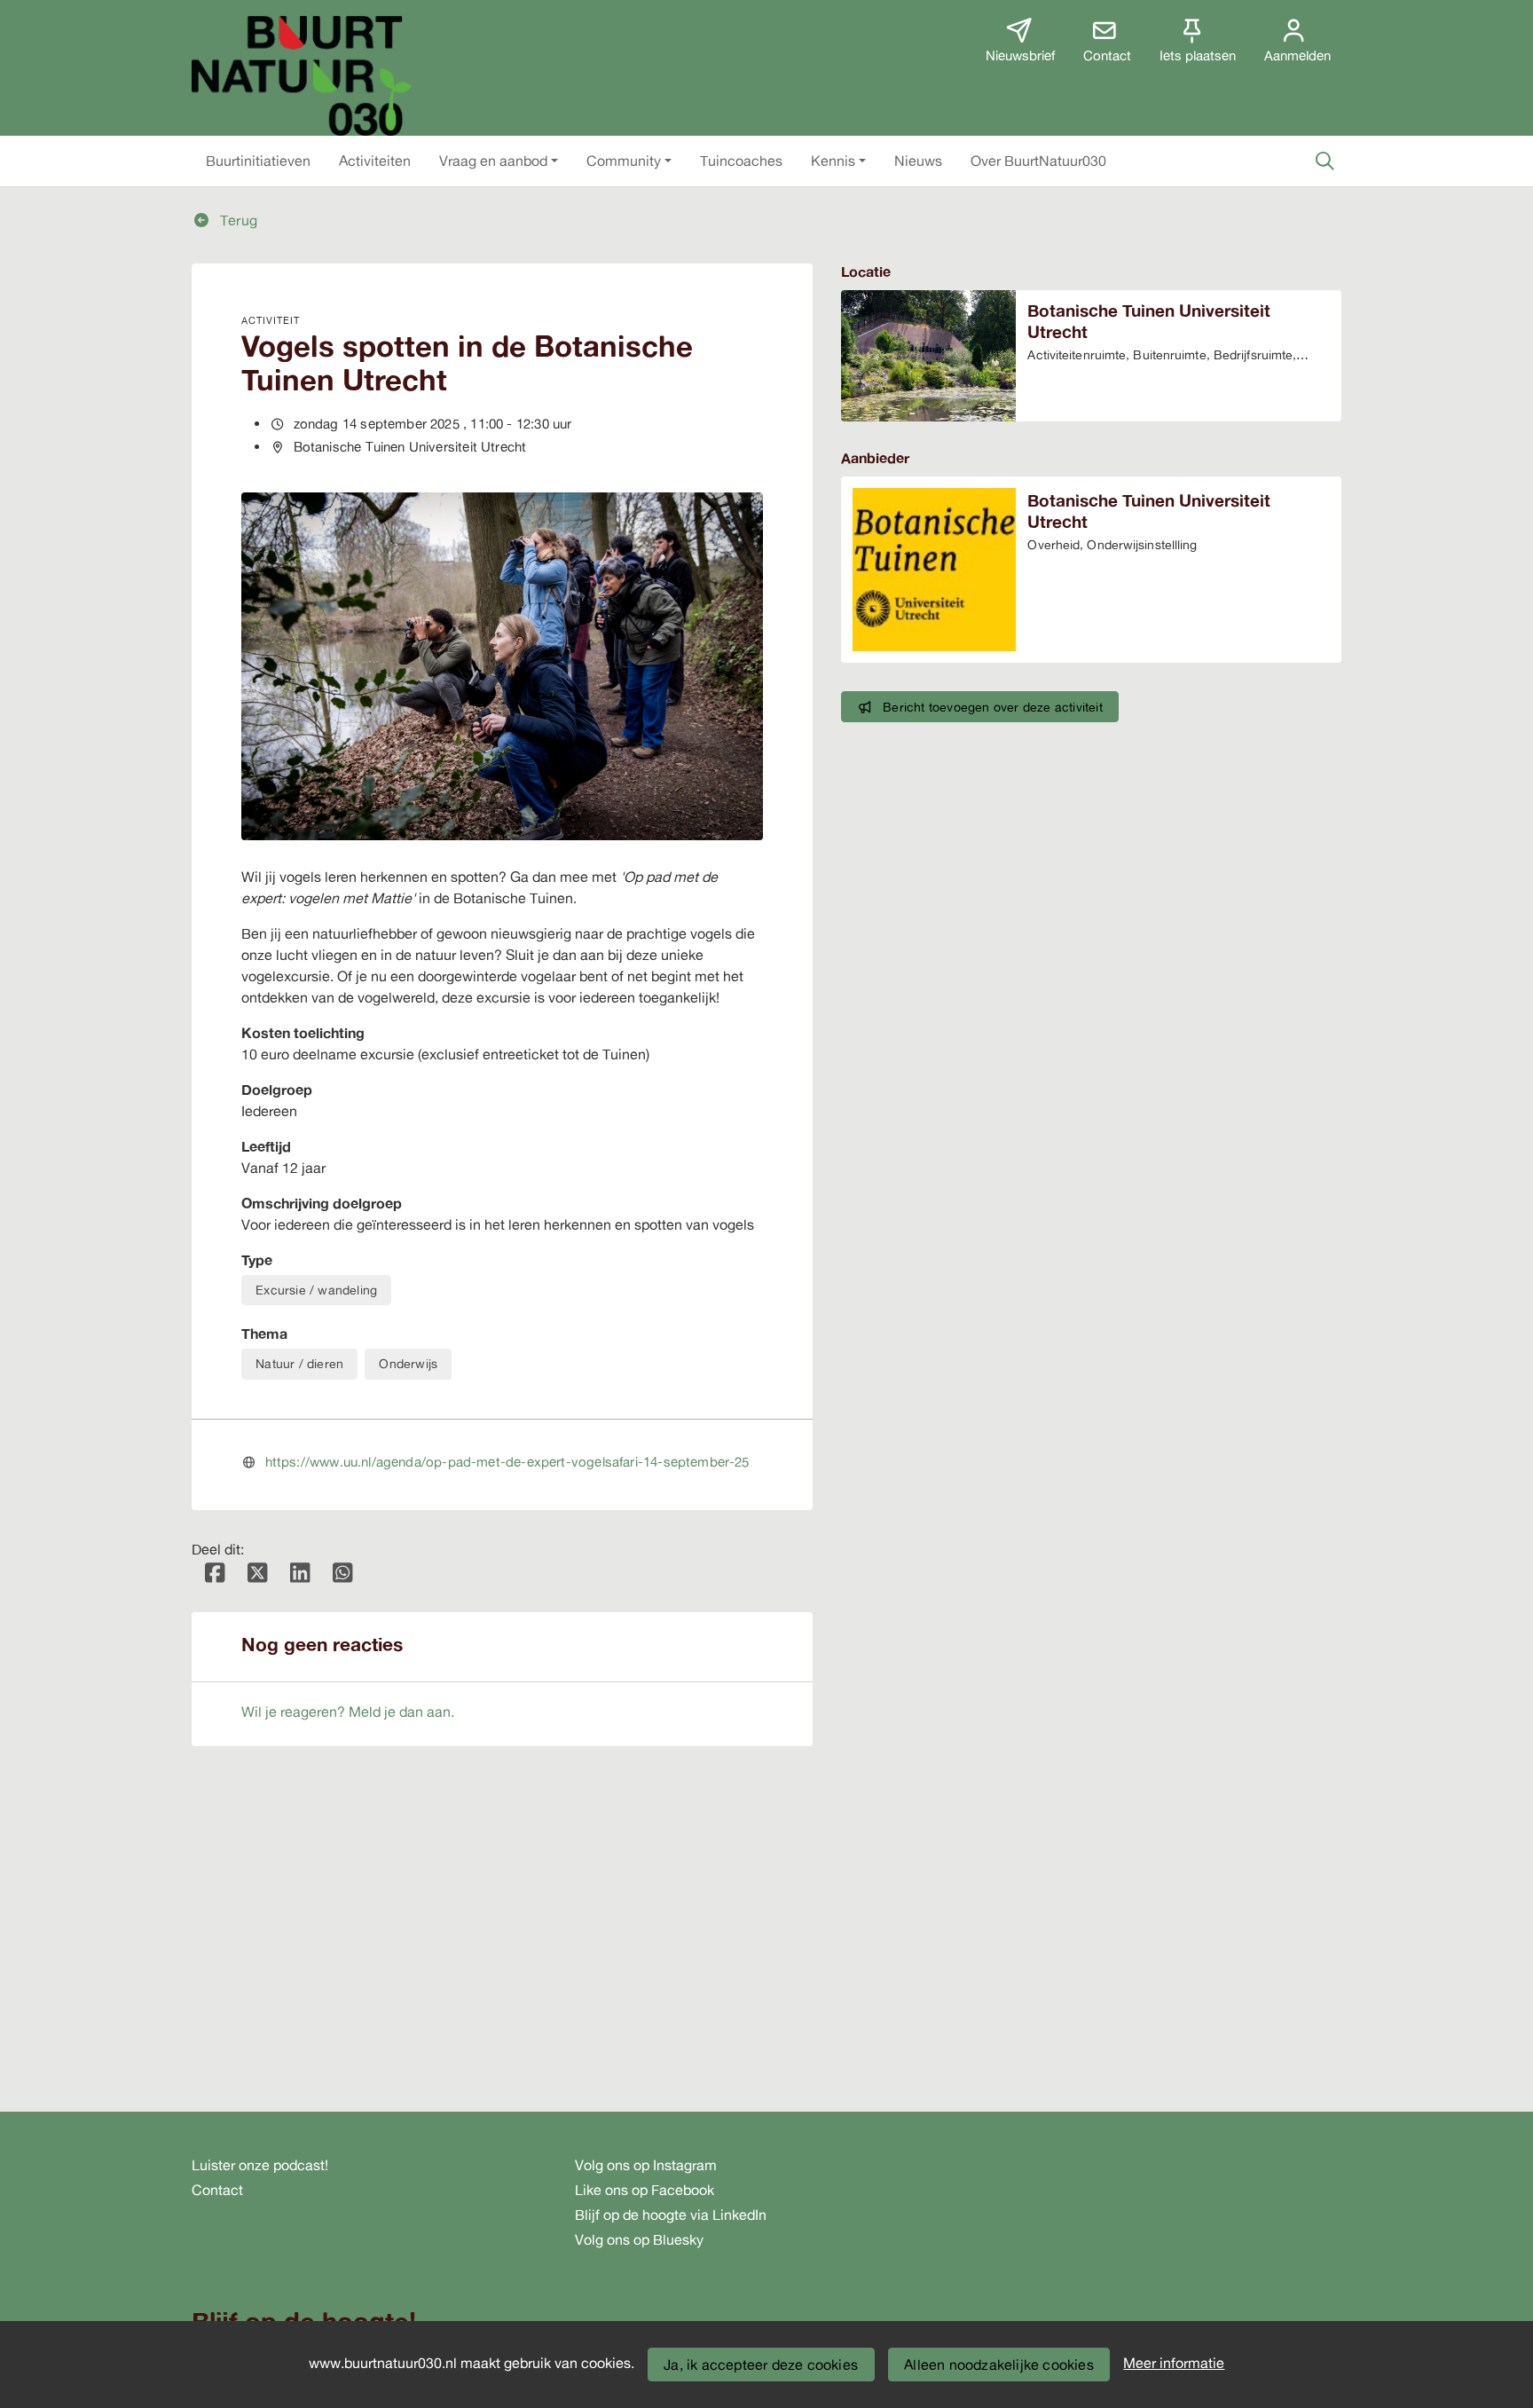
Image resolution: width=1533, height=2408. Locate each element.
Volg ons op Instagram (646, 2165)
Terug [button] (237, 220)
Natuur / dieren (299, 1363)
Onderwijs (408, 1363)
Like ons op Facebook (645, 2190)
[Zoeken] (1325, 161)
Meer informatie (1174, 2363)
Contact (217, 2190)
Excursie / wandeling (316, 1290)
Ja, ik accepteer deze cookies (761, 2365)
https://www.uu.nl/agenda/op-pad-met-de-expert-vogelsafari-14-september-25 (507, 1462)
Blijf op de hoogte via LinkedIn (671, 2215)
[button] (258, 161)
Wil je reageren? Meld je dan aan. (348, 1712)
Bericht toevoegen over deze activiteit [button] (993, 707)
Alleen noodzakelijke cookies (999, 2365)
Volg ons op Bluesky (639, 2239)
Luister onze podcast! (260, 2165)
